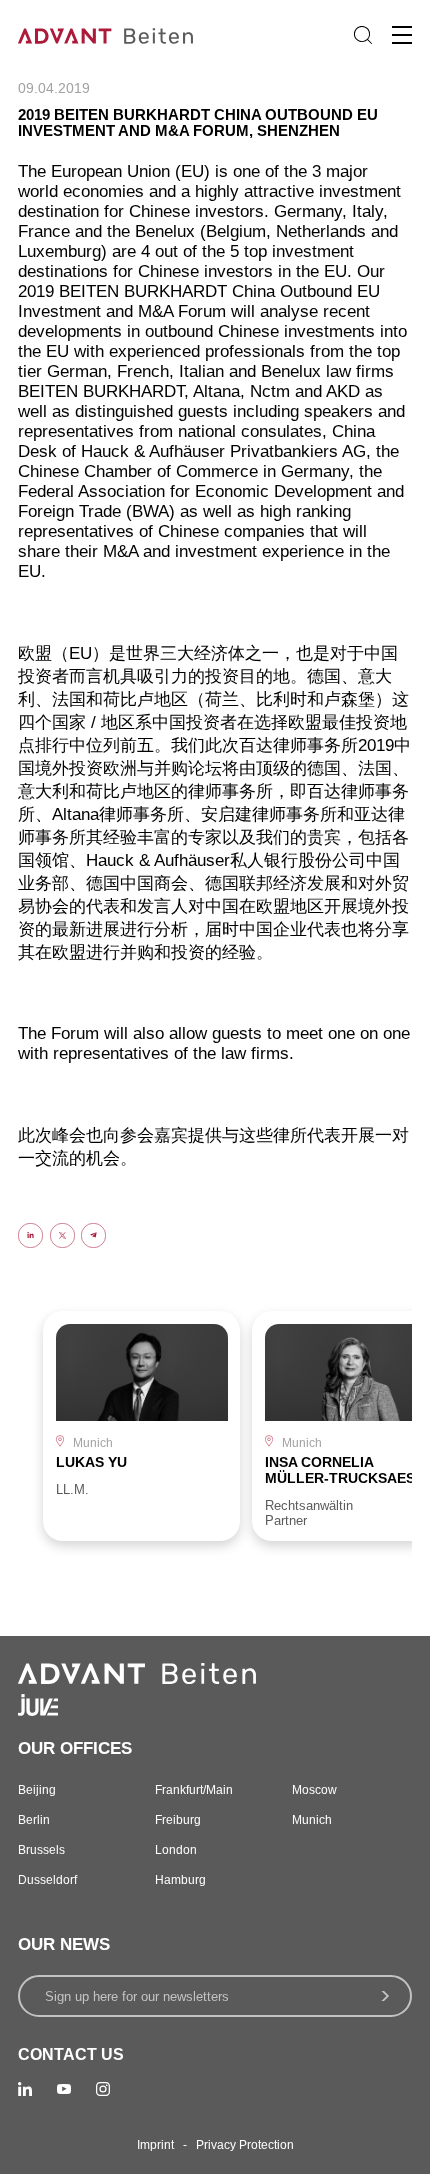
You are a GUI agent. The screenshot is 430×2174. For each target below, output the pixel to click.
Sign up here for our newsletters (137, 1996)
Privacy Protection (245, 2145)
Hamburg (180, 1880)
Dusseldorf (47, 1880)
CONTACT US (71, 2054)
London (176, 1850)
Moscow (314, 1790)
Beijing (37, 1790)
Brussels (41, 1850)
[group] (141, 1425)
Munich (312, 1820)
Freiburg (178, 1820)
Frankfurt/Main (194, 1790)
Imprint (155, 2145)
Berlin (34, 1820)
